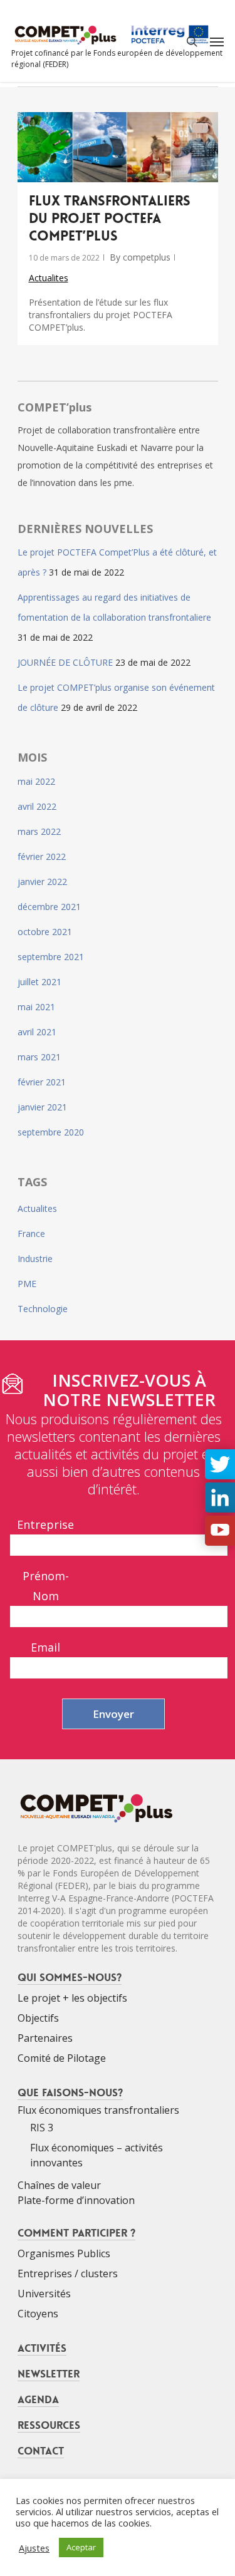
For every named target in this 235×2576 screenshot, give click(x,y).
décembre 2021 (49, 907)
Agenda (38, 2399)
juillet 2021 (39, 982)
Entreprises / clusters (68, 2273)
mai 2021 (36, 1007)
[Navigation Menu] (217, 41)
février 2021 (42, 1082)
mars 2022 (39, 831)
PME (27, 1284)
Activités (42, 2348)
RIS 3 (42, 2128)
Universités (44, 2294)
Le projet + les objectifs (72, 1998)
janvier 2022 (42, 882)
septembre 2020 (51, 1132)
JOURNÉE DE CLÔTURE (65, 662)
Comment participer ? (76, 2233)
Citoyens (38, 2314)
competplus (147, 257)
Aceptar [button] (81, 2547)
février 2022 (42, 856)
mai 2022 (36, 781)
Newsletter (49, 2374)
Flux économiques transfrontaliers (98, 2110)
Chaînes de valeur (59, 2185)
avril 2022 (37, 806)
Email (45, 1647)
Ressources (49, 2425)
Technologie (43, 1309)
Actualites (49, 278)
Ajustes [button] (34, 2548)
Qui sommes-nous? (70, 1977)
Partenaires (45, 2038)
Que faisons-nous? (70, 2092)
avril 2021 (37, 1032)
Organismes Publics (64, 2253)
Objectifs (38, 2018)
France (31, 1234)
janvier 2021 (42, 1107)
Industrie (35, 1259)
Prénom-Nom (46, 1586)
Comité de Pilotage (62, 2058)
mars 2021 (39, 1057)
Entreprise (45, 1524)
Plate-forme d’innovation (76, 2200)
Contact (41, 2451)
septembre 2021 (51, 957)
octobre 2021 (45, 932)
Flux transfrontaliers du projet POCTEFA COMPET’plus (110, 219)
